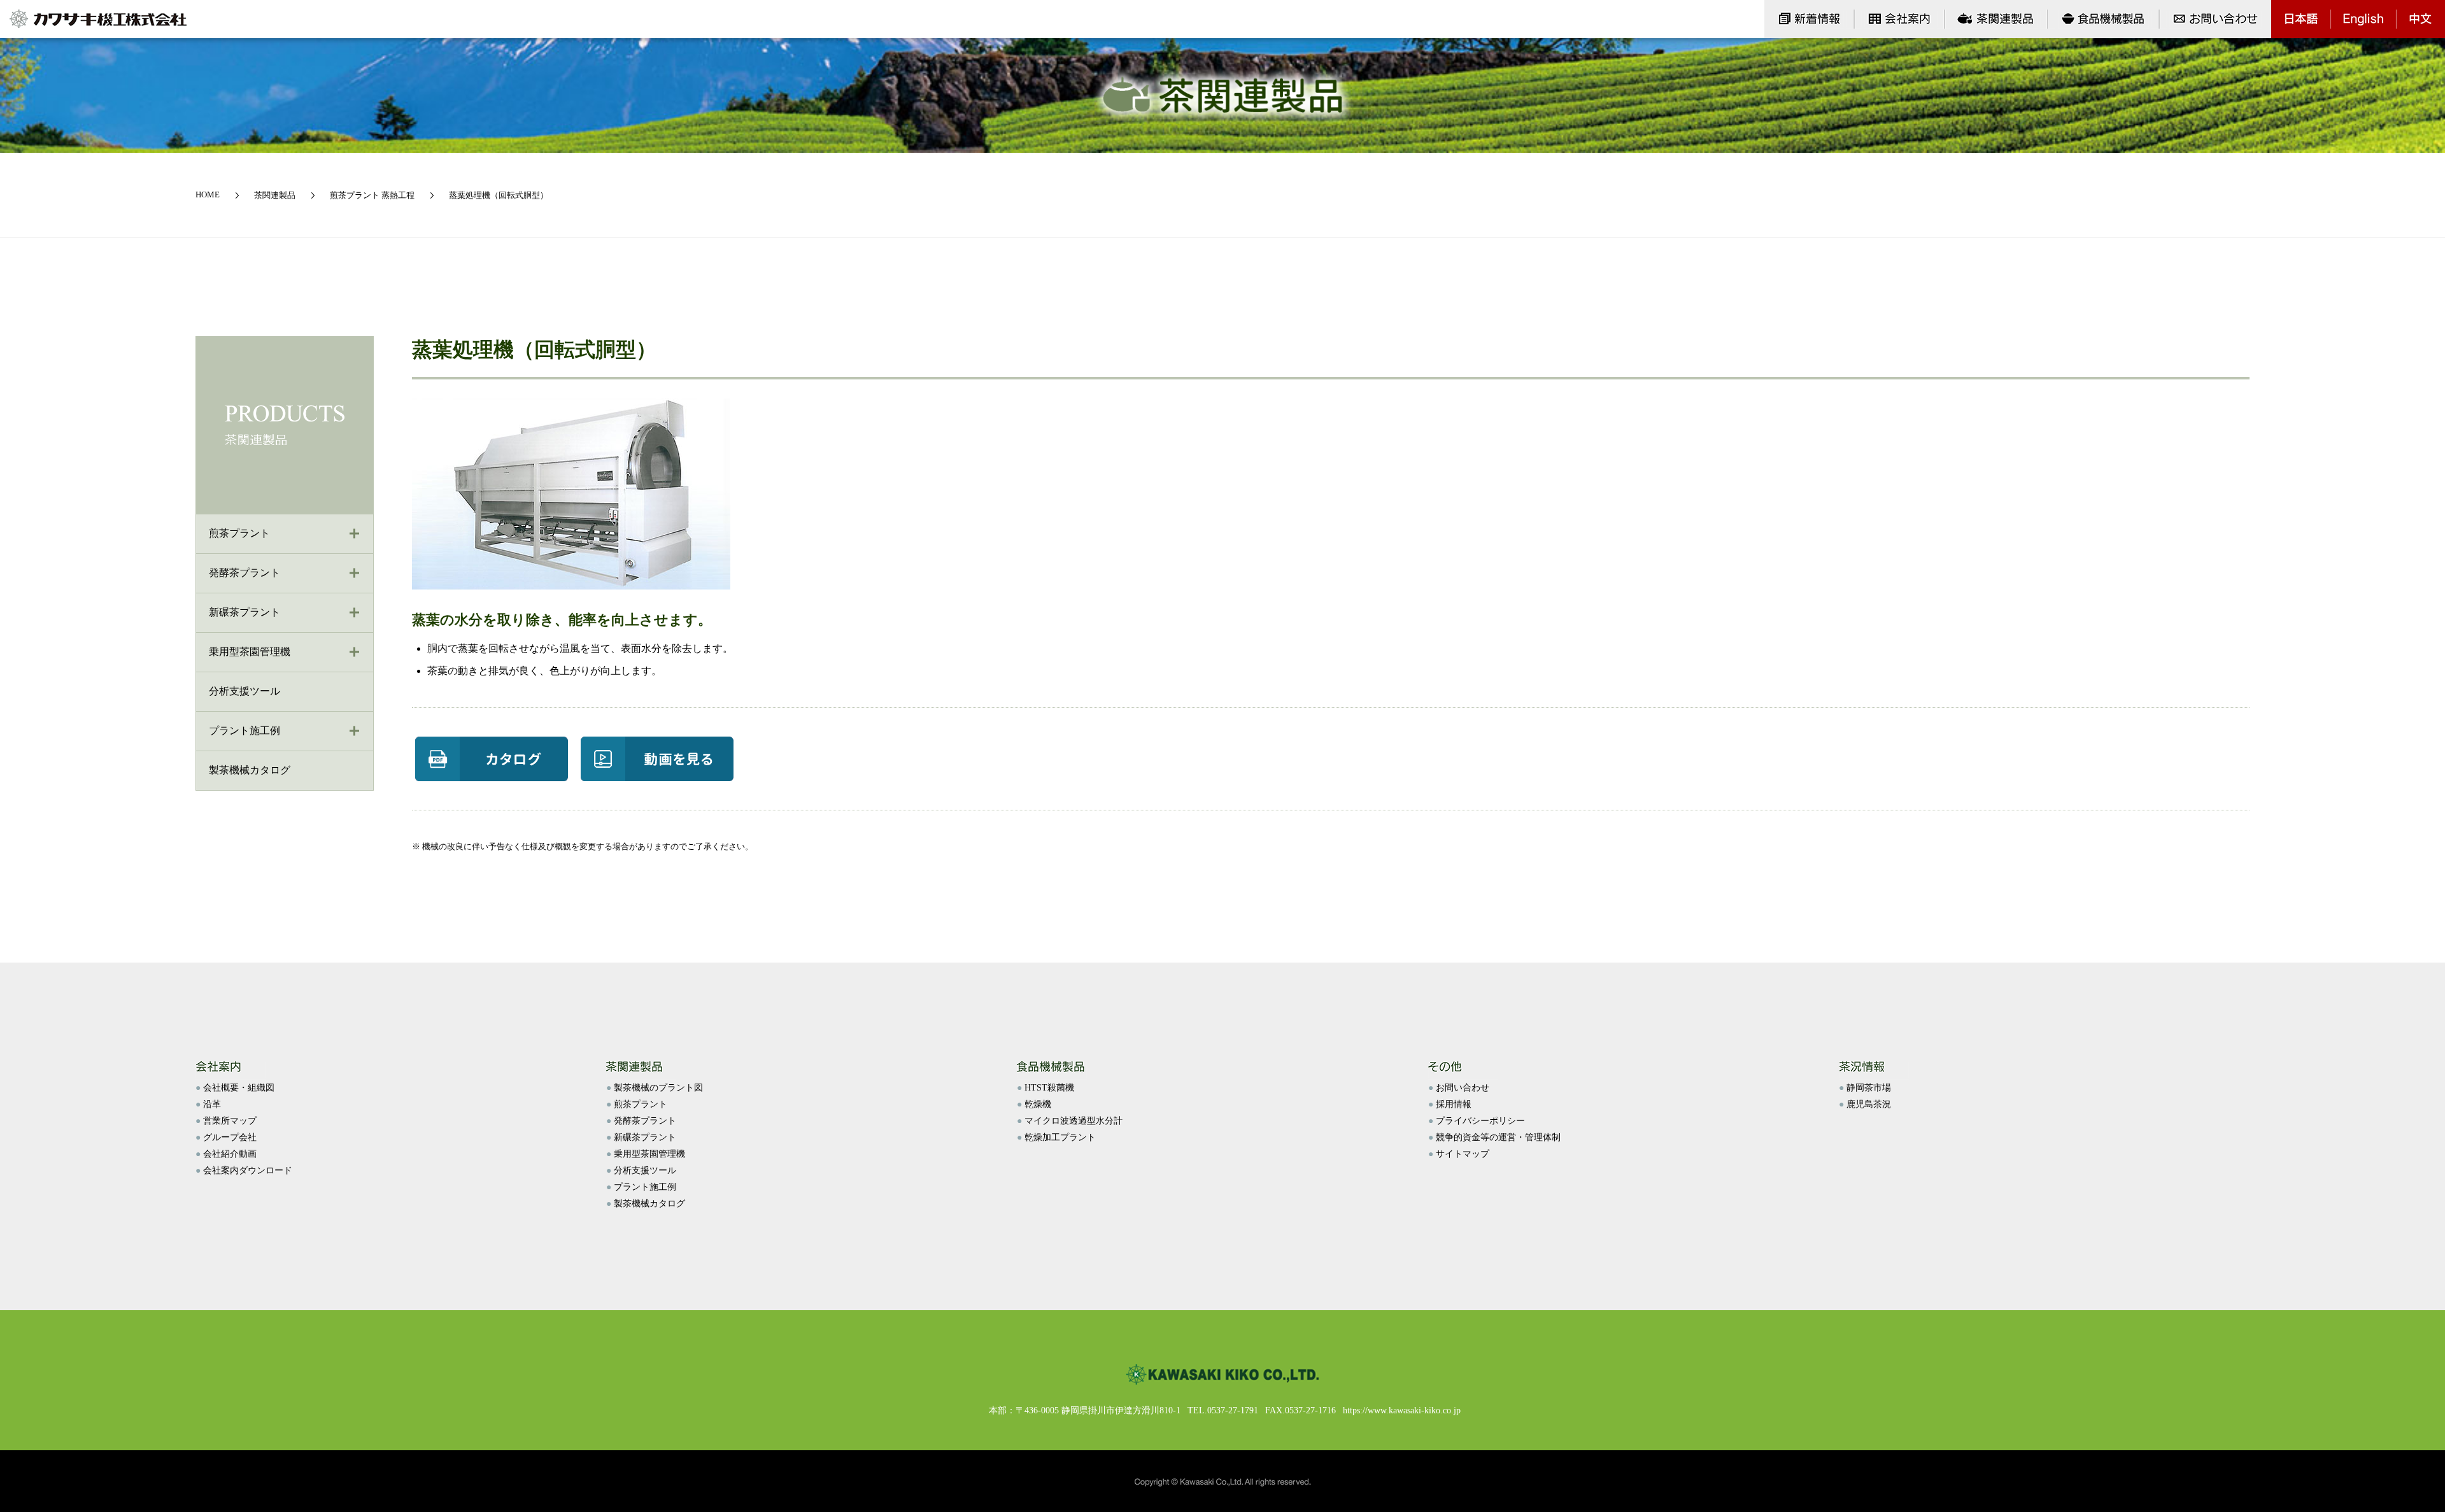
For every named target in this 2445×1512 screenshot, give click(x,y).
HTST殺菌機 (1049, 1088)
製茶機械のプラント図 (658, 1088)
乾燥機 (1038, 1104)
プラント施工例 (244, 731)
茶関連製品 (275, 195)
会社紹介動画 (230, 1154)
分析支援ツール (645, 1170)
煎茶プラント (239, 533)
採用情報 (1454, 1104)
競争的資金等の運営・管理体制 (1498, 1137)
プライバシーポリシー (1480, 1121)
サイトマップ (1463, 1154)
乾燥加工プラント (1060, 1137)
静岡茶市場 (1869, 1088)
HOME (208, 194)
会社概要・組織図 (239, 1088)
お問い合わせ (1463, 1088)
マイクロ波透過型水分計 (1074, 1121)
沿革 (212, 1104)
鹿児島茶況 (1869, 1104)
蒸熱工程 (398, 195)
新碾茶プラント (244, 612)
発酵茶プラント (244, 573)
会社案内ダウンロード (248, 1170)
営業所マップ (230, 1121)
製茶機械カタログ (649, 1204)
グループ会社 (230, 1137)
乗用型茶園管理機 (250, 652)
